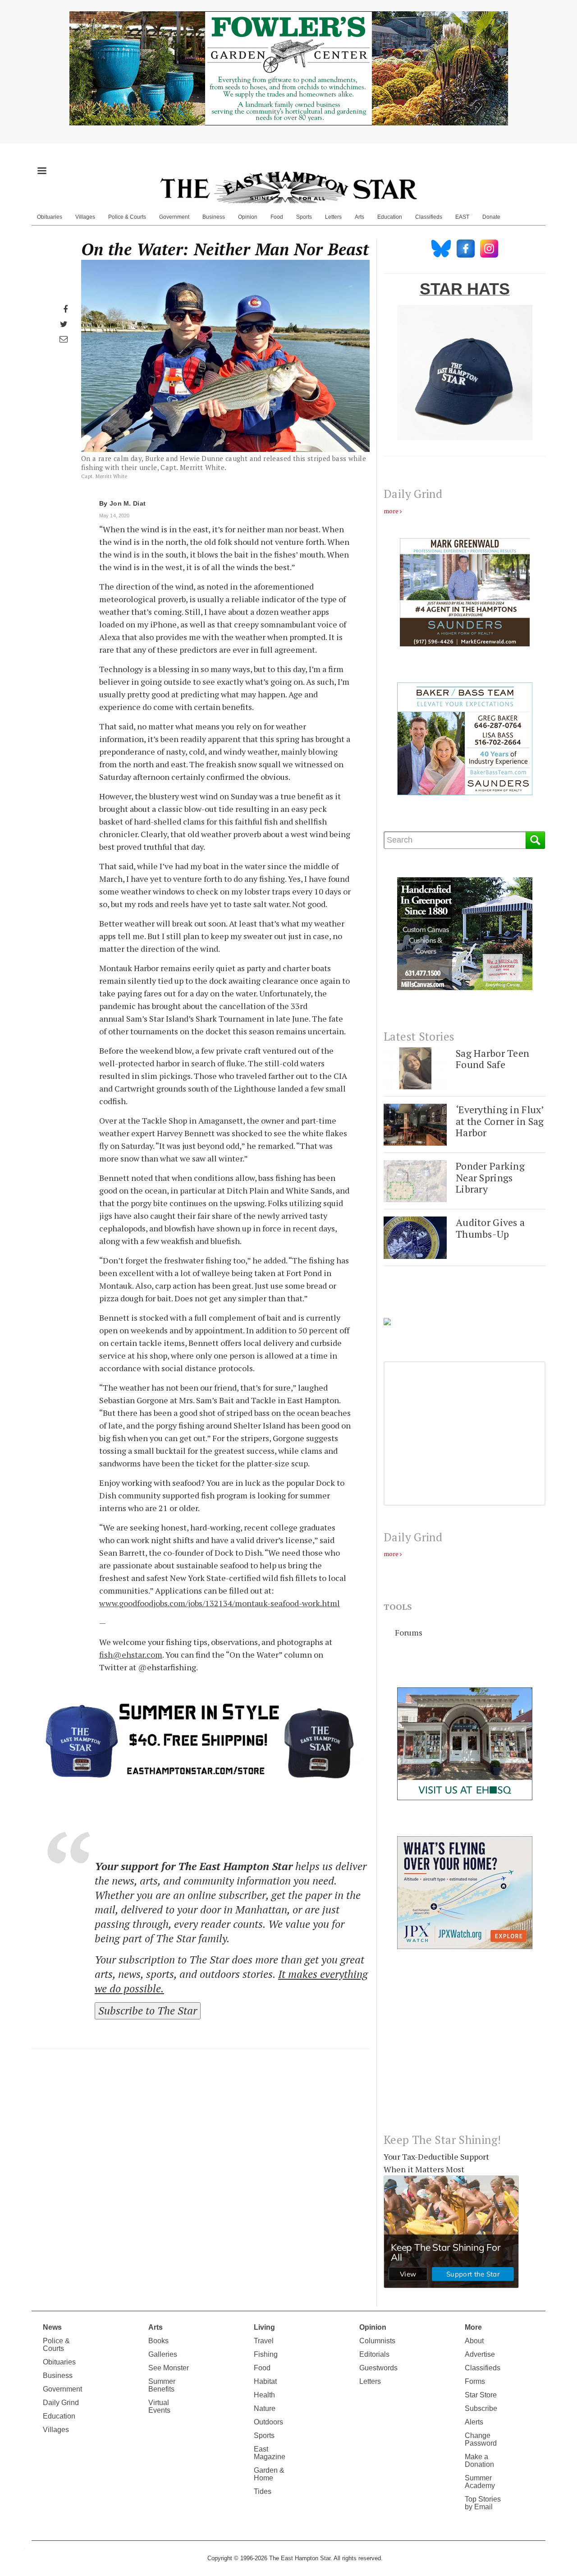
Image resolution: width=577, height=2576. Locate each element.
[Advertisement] (465, 2048)
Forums (409, 1632)
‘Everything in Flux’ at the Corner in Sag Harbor (500, 1121)
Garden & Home (269, 2474)
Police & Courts (127, 217)
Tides (263, 2491)
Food (277, 217)
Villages (85, 217)
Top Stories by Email (483, 2503)
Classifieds (429, 217)
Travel (264, 2341)
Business (214, 217)
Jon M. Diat (128, 503)
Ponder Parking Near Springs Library (490, 1177)
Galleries (163, 2354)
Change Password (481, 2439)
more (391, 511)
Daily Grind (61, 2403)
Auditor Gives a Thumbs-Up (490, 1228)
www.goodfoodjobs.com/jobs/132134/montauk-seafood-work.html (220, 1603)
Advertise (480, 2354)
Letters (333, 217)
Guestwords (378, 2368)
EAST (462, 217)
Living (264, 2327)
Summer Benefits (162, 2385)
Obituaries (50, 217)
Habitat (265, 2381)
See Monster (169, 2368)
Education (390, 217)
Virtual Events (159, 2406)
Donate (491, 217)
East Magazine (270, 2453)
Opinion (248, 217)
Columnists (377, 2341)
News (52, 2327)
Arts (359, 217)
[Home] (288, 187)
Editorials (374, 2354)
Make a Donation (479, 2461)
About (474, 2341)
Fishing (266, 2354)
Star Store (481, 2395)
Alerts (474, 2422)
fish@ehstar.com (131, 1654)
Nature (265, 2408)
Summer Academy (480, 2482)
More (473, 2327)
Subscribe (481, 2408)
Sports (304, 217)
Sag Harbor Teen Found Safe (492, 1059)
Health (264, 2395)
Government (174, 217)
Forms (475, 2381)
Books (158, 2341)
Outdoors (268, 2422)
